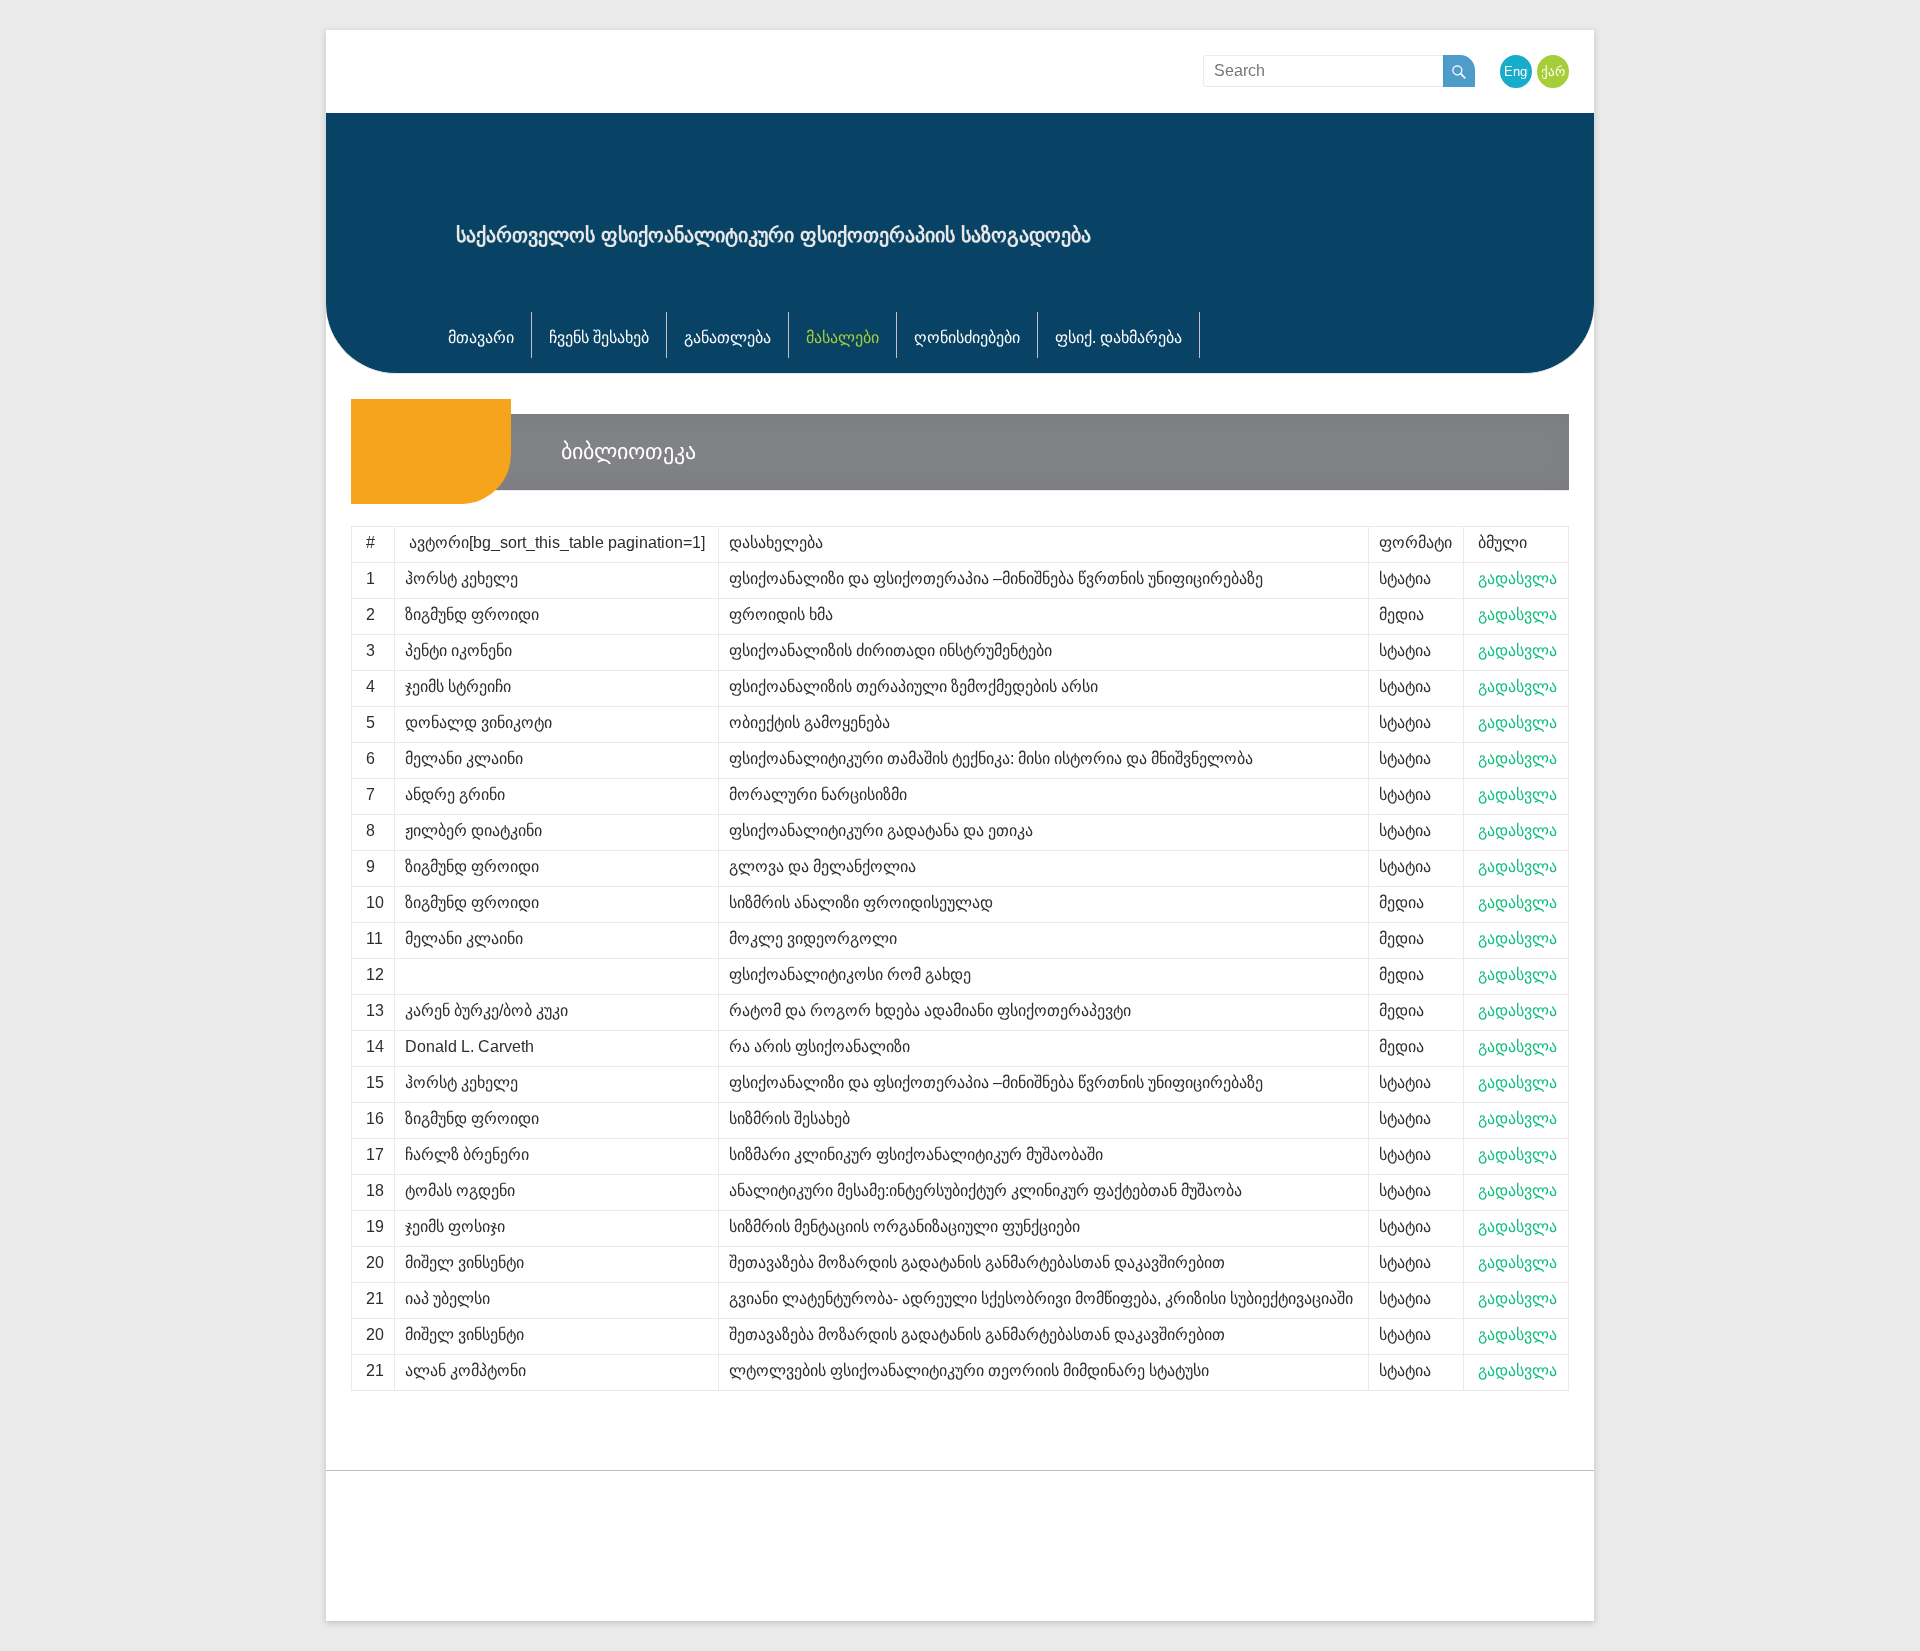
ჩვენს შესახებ (599, 337)
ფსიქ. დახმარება (1118, 337)
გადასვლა (1517, 578)
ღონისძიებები (967, 337)
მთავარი (481, 337)
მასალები (842, 337)
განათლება (727, 337)
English (1525, 71)
